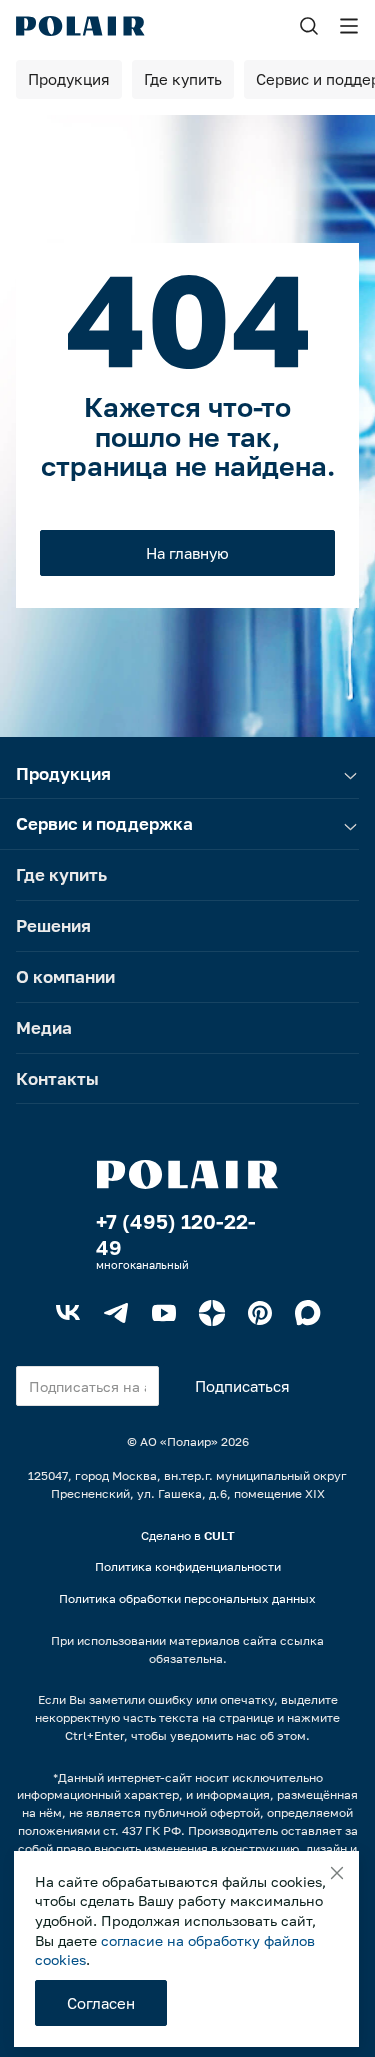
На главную (187, 553)
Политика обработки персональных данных (187, 1598)
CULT (219, 1535)
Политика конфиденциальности (188, 1566)
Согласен (101, 2003)
